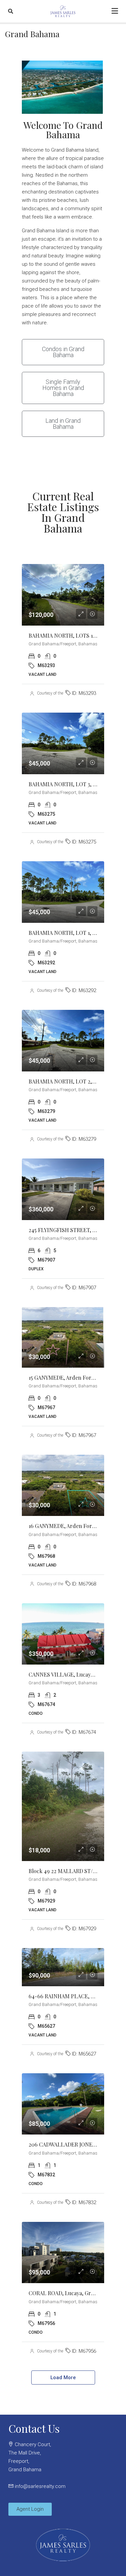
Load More (63, 2378)
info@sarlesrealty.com (40, 2486)
